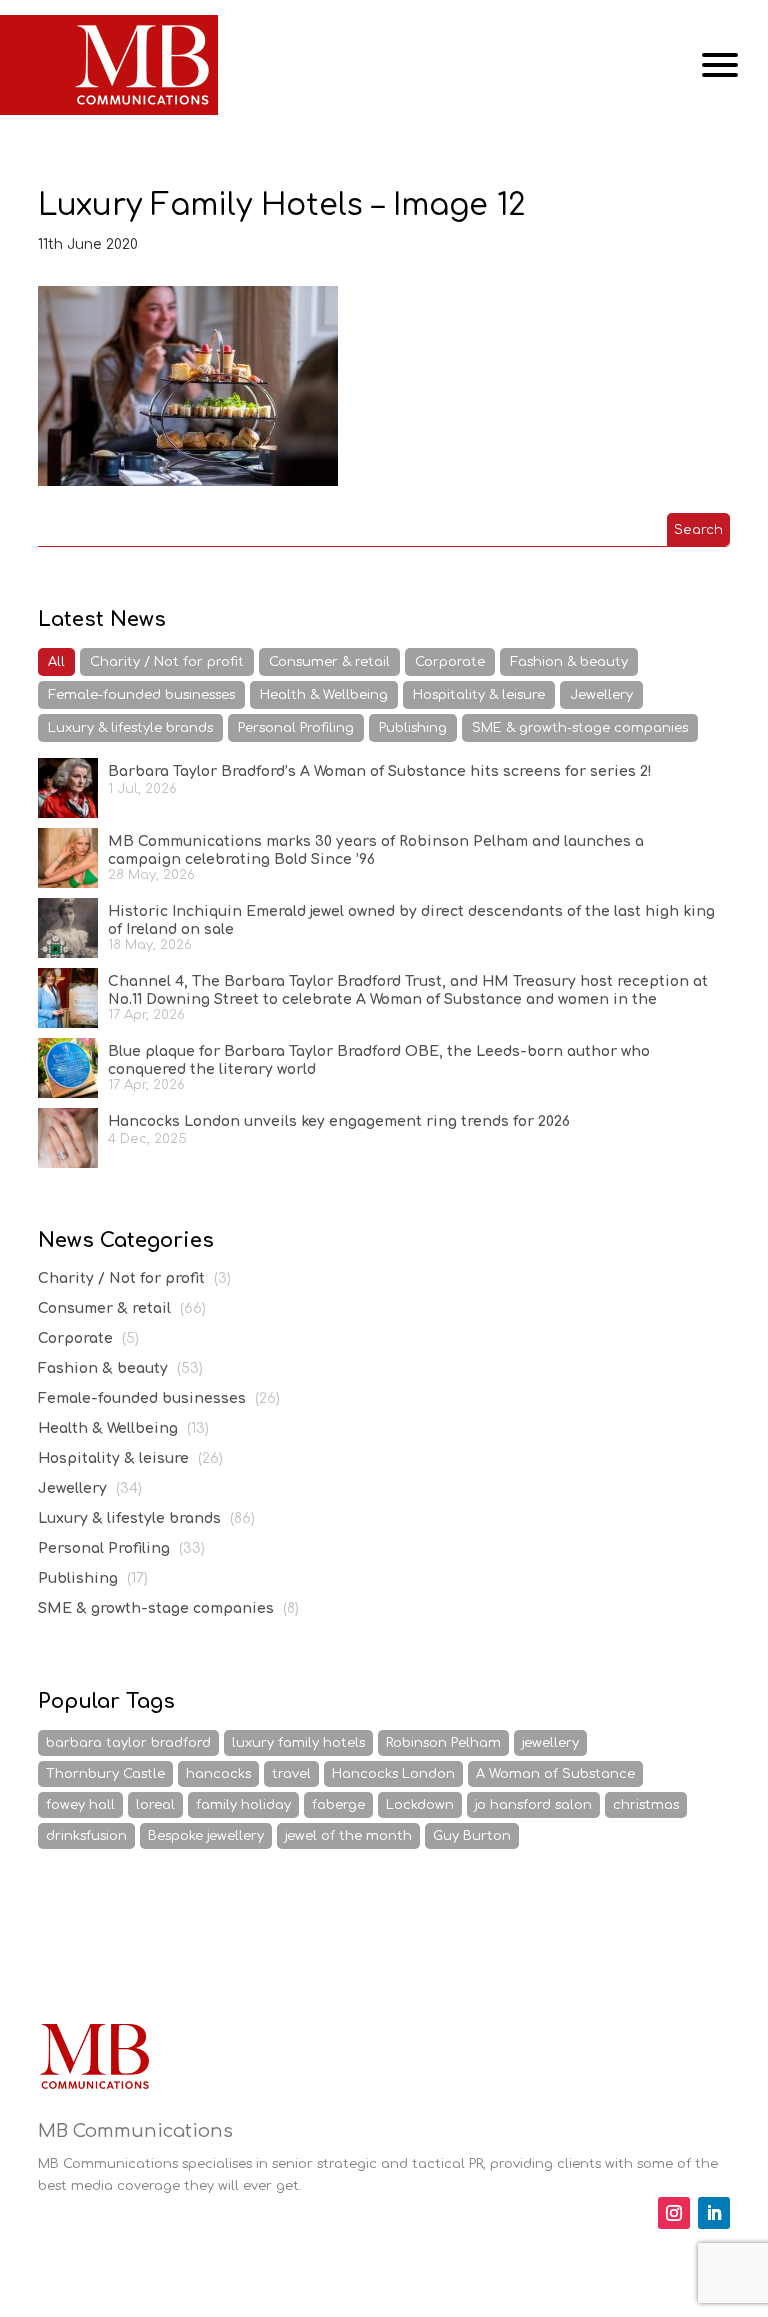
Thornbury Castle (105, 1774)
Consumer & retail (329, 662)
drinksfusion (86, 1836)
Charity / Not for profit (167, 662)
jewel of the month (348, 1836)
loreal (155, 1805)
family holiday (243, 1805)
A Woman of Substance (555, 1774)
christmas (646, 1805)
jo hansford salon (533, 1805)
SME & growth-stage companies (580, 728)
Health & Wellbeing (324, 695)
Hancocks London (393, 1774)
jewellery (550, 1743)
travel (291, 1774)
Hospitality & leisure (479, 695)
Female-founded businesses (141, 695)
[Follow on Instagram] (674, 2213)
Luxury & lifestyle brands (130, 728)
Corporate (450, 662)
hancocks (218, 1774)
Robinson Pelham (443, 1743)
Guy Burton (472, 1836)
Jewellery (601, 695)
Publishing (413, 728)
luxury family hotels (298, 1743)
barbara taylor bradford (128, 1743)
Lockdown (420, 1805)
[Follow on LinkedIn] (714, 2213)
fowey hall (80, 1805)
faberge (338, 1805)
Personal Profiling (296, 728)
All (56, 662)
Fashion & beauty (569, 662)
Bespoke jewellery (206, 1836)
